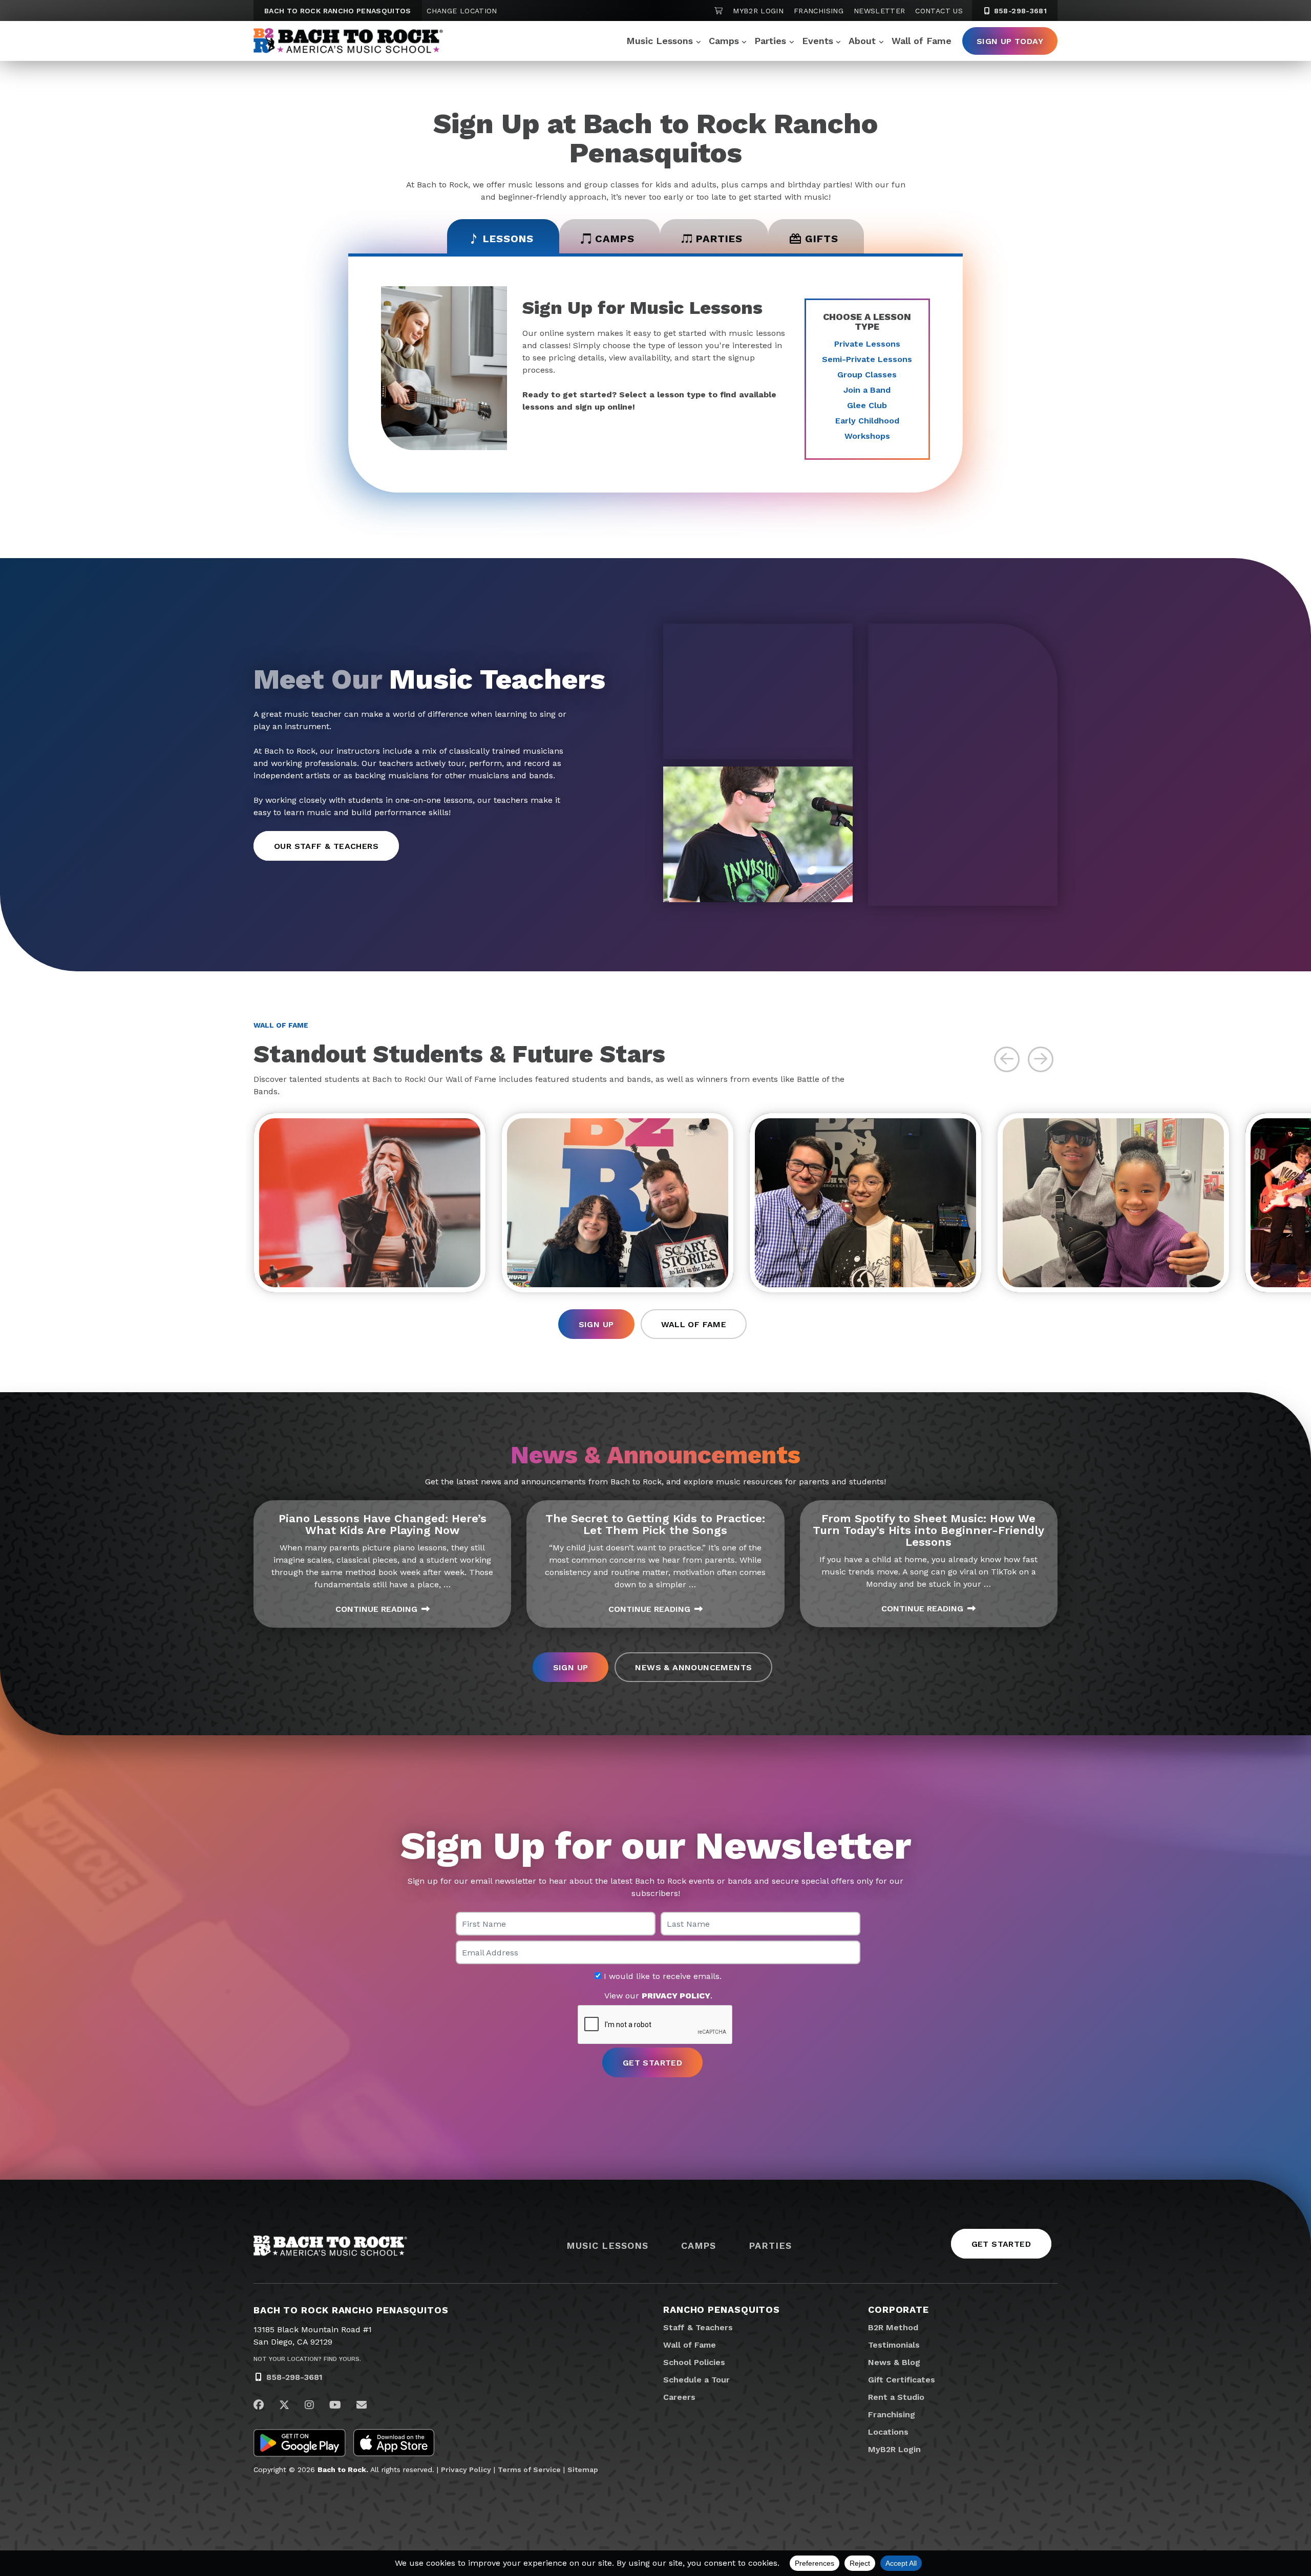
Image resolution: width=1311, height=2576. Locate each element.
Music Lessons (660, 41)
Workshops (867, 436)
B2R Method (893, 2327)
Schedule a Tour (696, 2380)
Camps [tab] (615, 239)
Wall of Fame (922, 41)
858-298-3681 (1019, 11)
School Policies (694, 2362)
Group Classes (867, 375)
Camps (724, 41)
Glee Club (867, 405)
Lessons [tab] (508, 239)
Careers (679, 2397)
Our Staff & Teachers (326, 846)
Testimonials (894, 2345)
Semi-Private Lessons (867, 359)
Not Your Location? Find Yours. (307, 2359)
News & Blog (894, 2362)
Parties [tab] (719, 239)
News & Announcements (693, 1667)
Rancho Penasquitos (722, 2309)
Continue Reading (376, 1609)
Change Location (462, 11)
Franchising (819, 11)
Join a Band (867, 390)
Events (818, 41)
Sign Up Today (1010, 41)
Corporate (898, 2309)
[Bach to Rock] (348, 41)
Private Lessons (867, 344)
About (862, 41)
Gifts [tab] (822, 239)
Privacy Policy (466, 2469)
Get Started (1001, 2244)
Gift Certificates (902, 2380)
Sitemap (583, 2469)
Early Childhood (867, 421)
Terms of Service (529, 2469)
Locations (888, 2432)
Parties (770, 41)
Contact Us (939, 11)
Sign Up (596, 1324)
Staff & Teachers (698, 2327)
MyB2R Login (758, 11)
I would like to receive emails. (661, 1976)
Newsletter (880, 11)
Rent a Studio (896, 2397)
